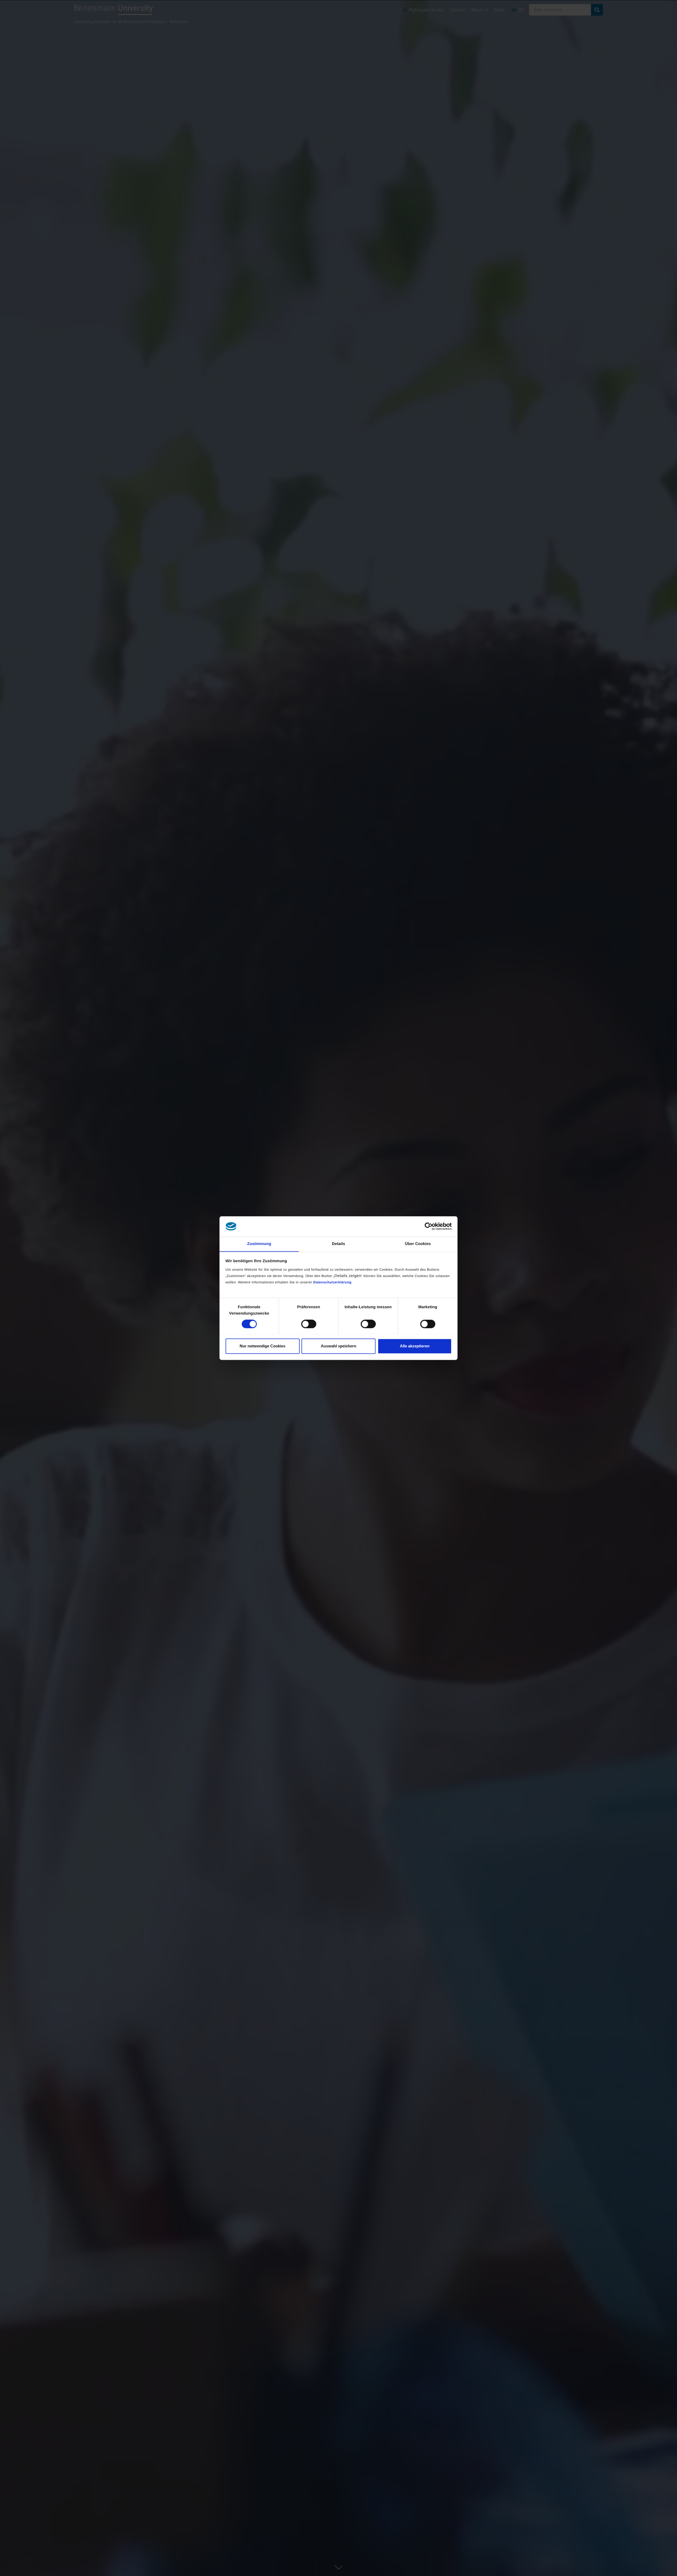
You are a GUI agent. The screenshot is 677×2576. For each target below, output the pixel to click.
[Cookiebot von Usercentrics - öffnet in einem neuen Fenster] (429, 1226)
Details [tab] (338, 1244)
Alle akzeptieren (415, 1346)
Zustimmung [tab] (259, 1244)
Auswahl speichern (338, 1346)
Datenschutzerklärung (332, 1282)
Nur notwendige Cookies (262, 1346)
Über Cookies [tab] (418, 1244)
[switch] (309, 1324)
